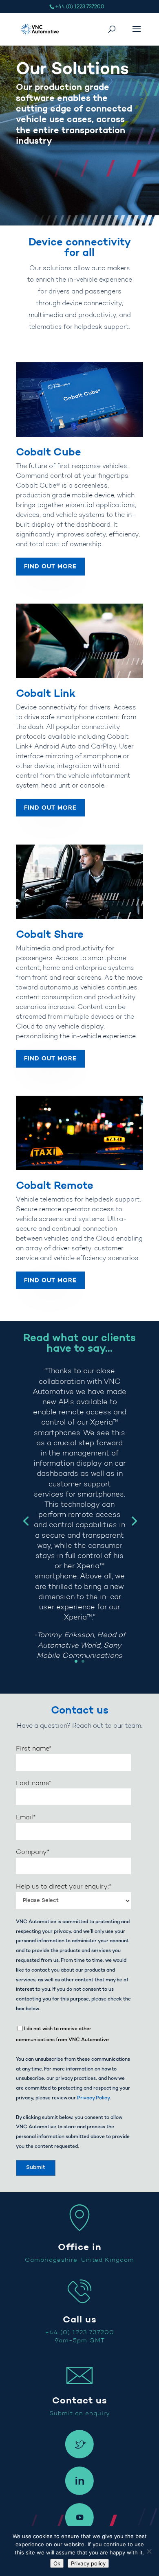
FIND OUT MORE (50, 567)
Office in (80, 2248)
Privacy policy (88, 2563)
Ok (57, 2563)
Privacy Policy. (94, 2098)
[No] (149, 2551)
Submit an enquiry (80, 2414)
